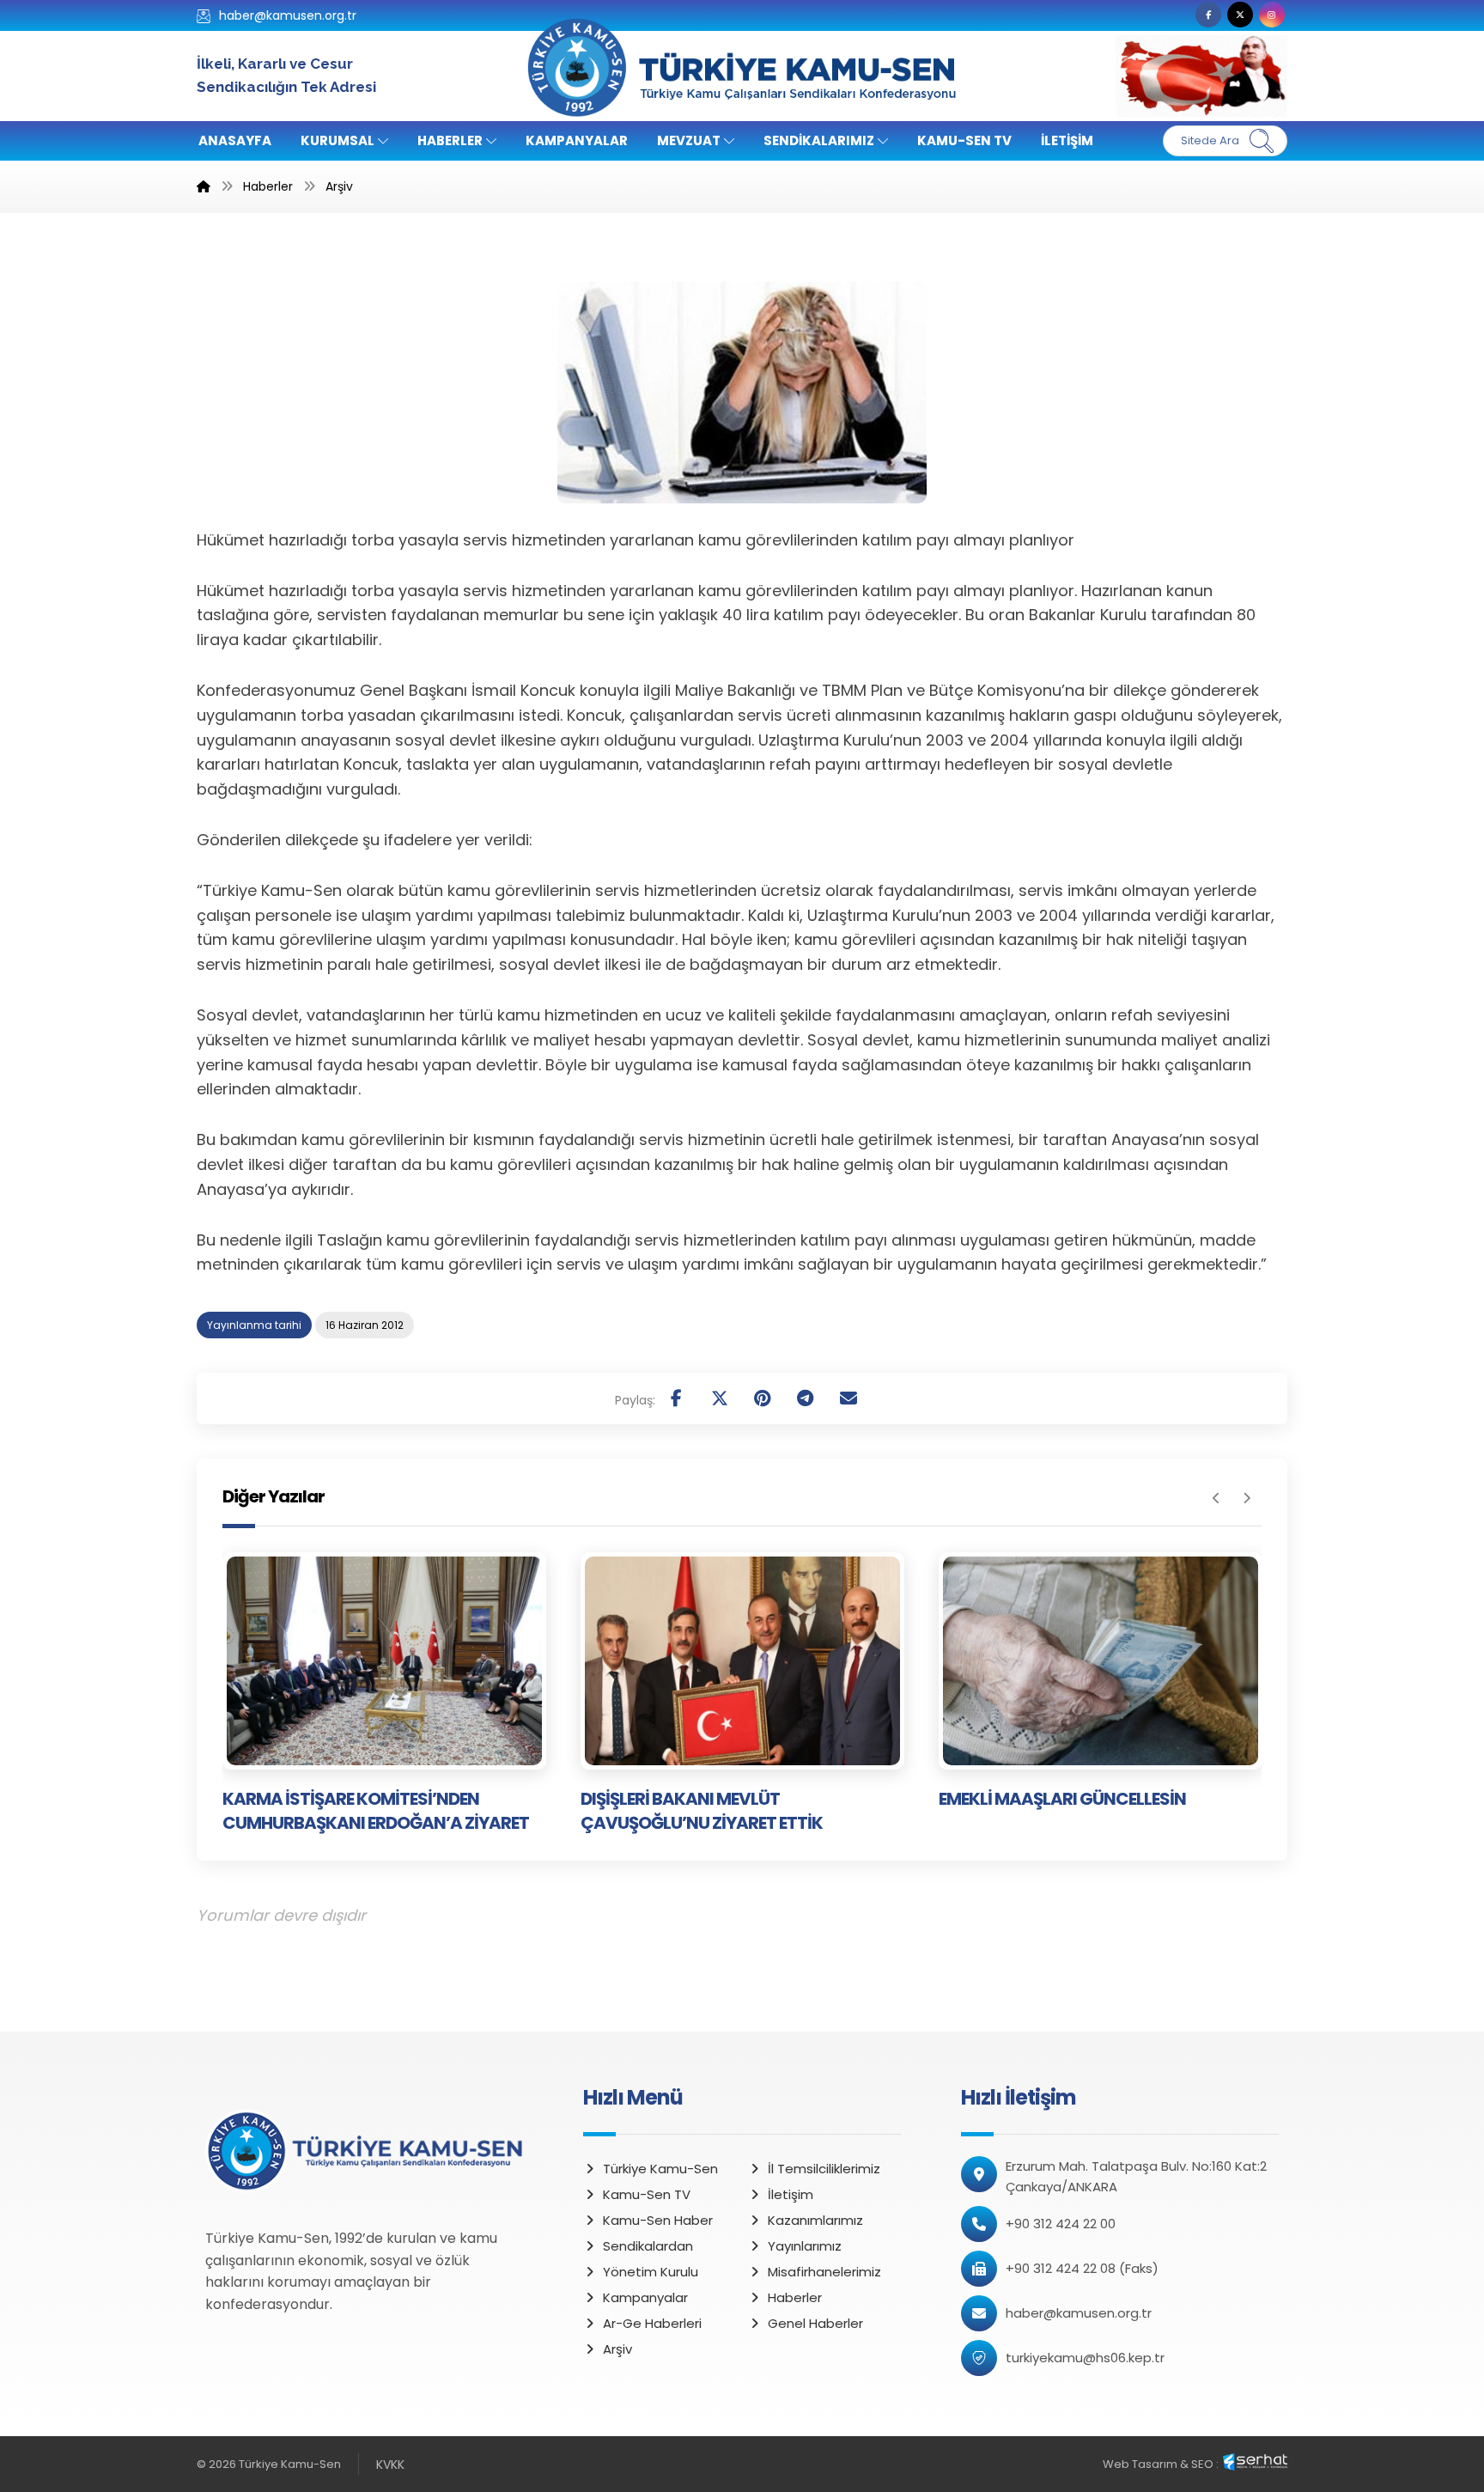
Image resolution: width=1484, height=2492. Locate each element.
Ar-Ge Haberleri (652, 2323)
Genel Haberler (815, 2323)
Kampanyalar (645, 2297)
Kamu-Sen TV (647, 2194)
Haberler (795, 2297)
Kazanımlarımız (815, 2220)
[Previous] (1216, 1498)
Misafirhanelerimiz (824, 2272)
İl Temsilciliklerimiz (824, 2169)
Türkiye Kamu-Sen (660, 2169)
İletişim (791, 2194)
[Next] (1247, 1498)
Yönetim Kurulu (651, 2272)
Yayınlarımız (805, 2246)
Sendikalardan (648, 2246)
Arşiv (617, 2349)
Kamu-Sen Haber (658, 2220)
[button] (1208, 15)
